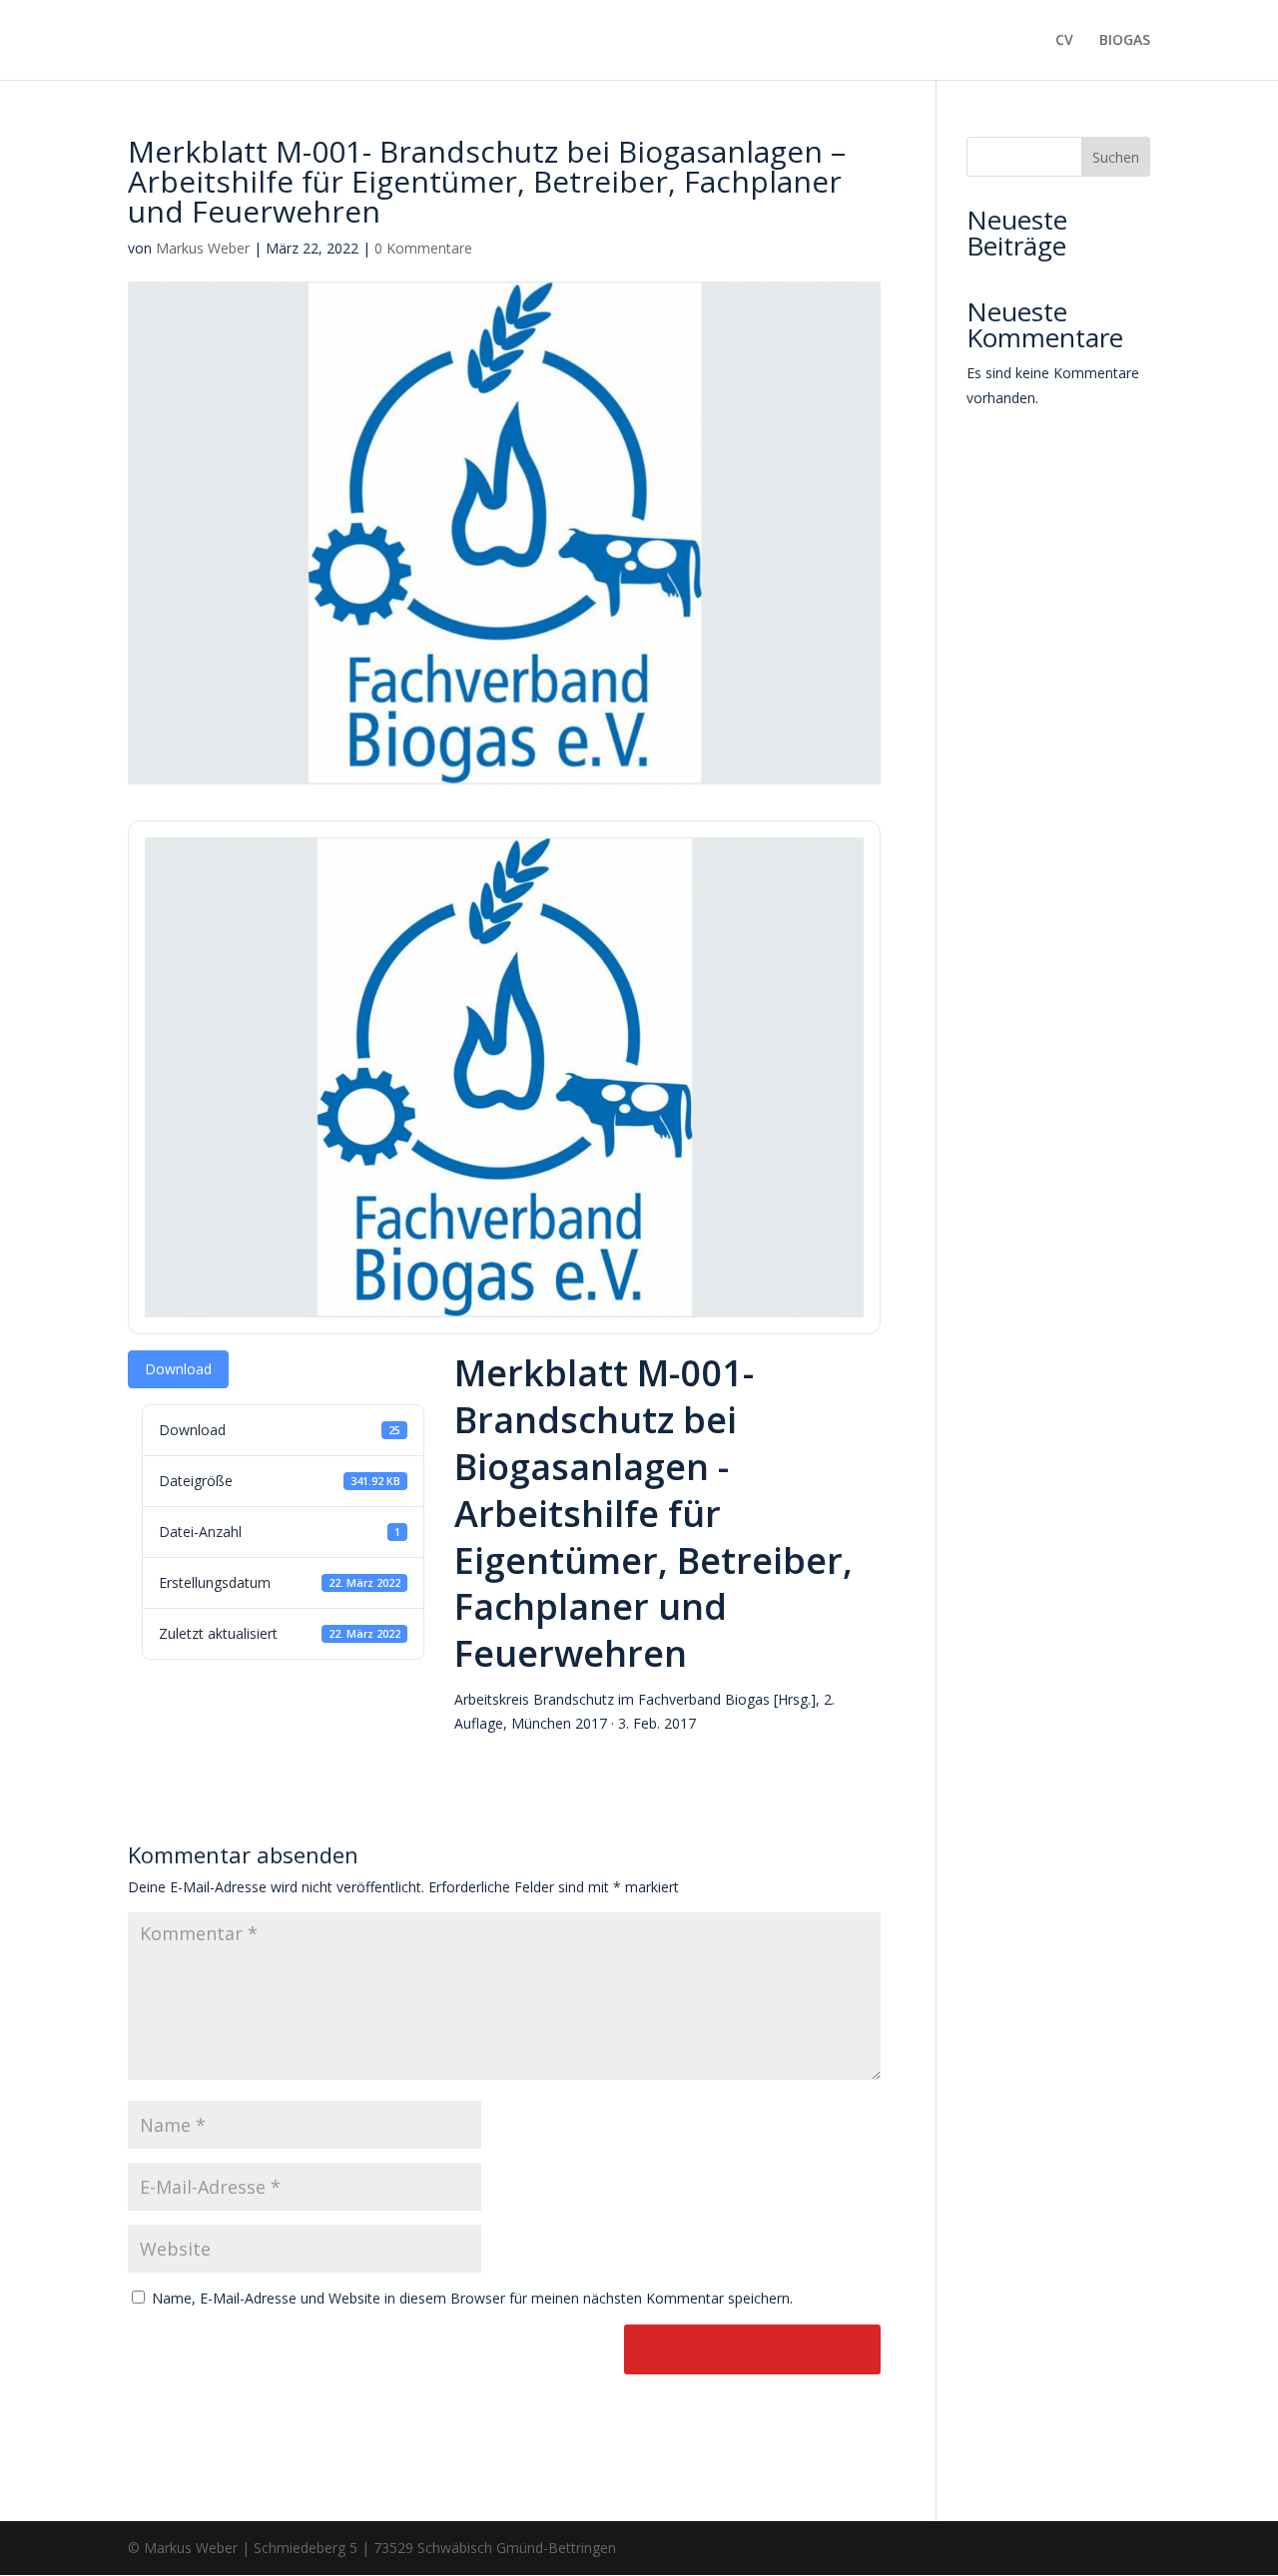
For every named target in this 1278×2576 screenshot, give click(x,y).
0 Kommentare (423, 248)
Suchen (1116, 157)
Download (178, 1369)
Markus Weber (203, 248)
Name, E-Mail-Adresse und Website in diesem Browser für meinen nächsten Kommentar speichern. (472, 2298)
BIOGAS (1125, 41)
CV (1064, 41)
